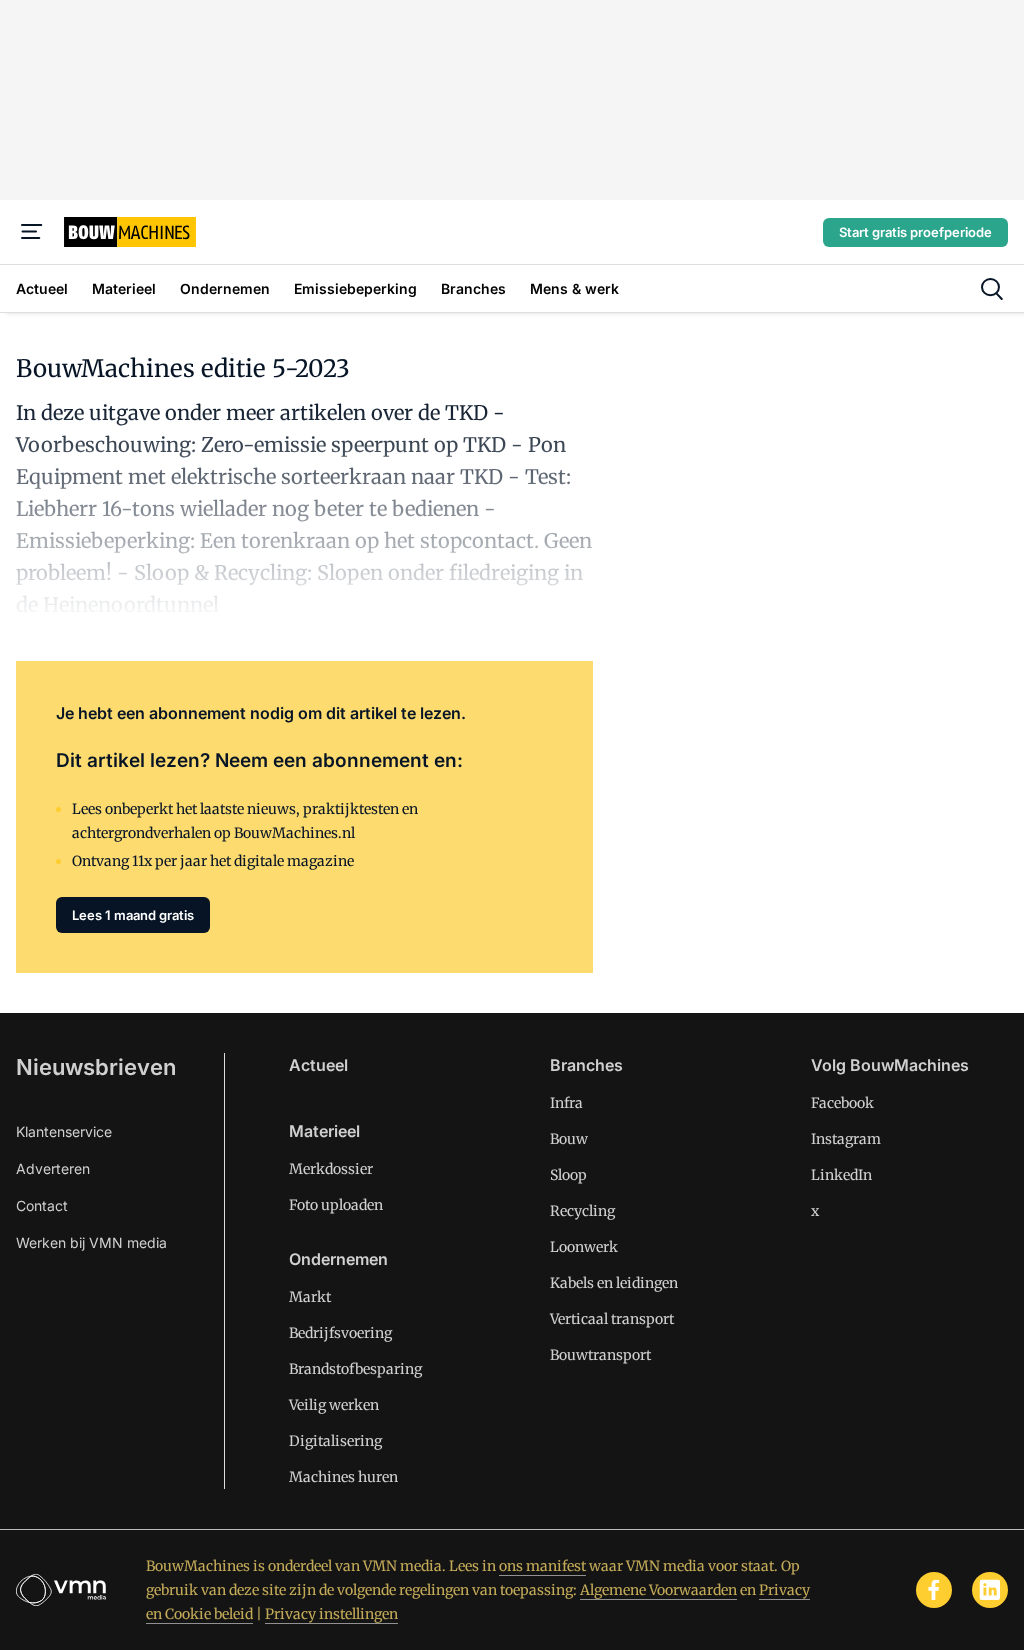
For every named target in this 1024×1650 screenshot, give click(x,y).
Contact (42, 1205)
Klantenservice (64, 1131)
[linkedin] (990, 1590)
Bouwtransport (600, 1355)
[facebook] (934, 1590)
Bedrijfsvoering (340, 1333)
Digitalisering (335, 1441)
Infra (566, 1103)
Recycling (582, 1211)
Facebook (842, 1103)
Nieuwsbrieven (96, 1067)
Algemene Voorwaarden (658, 1590)
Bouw (569, 1139)
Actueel (318, 1065)
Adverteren (53, 1168)
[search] (992, 289)
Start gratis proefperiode (915, 232)
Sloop (568, 1175)
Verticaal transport (612, 1319)
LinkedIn (841, 1175)
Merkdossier (331, 1169)
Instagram (846, 1139)
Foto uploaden (336, 1205)
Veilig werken (334, 1405)
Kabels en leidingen (614, 1283)
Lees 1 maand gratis (133, 915)
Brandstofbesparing (355, 1369)
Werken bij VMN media (91, 1242)
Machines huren (343, 1477)
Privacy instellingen (331, 1614)
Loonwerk (584, 1247)
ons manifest (542, 1566)
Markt (310, 1297)
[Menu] (32, 232)
